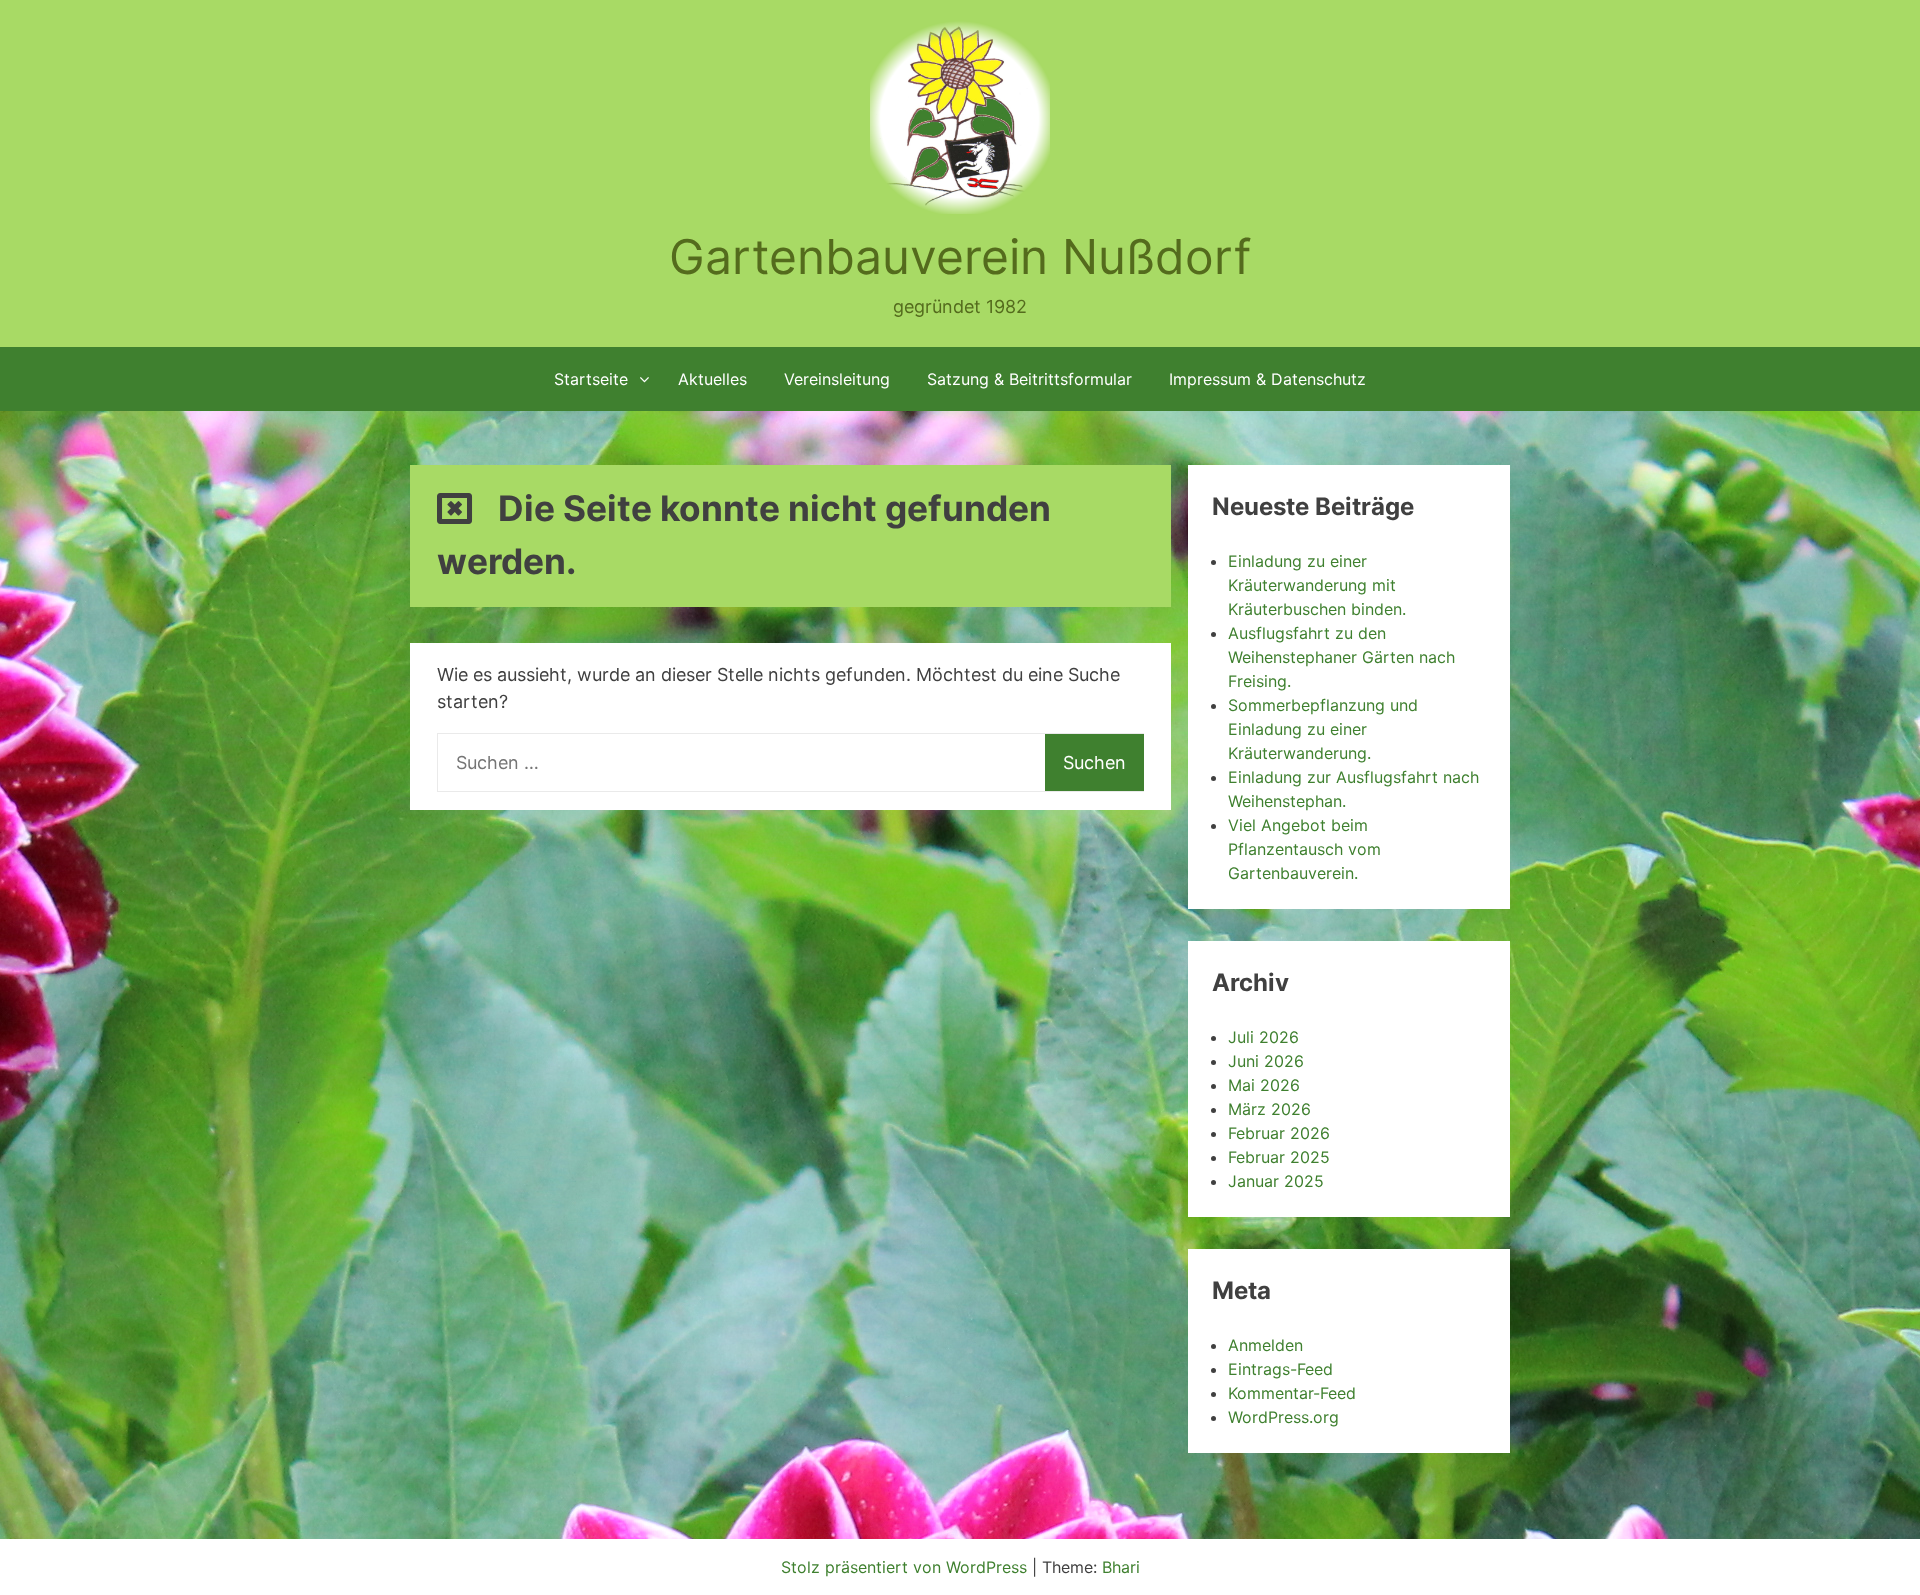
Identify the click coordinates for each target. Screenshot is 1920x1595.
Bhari (1121, 1567)
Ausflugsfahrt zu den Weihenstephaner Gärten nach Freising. (1341, 657)
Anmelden (1265, 1345)
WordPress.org (1283, 1417)
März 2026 (1269, 1109)
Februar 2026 (1279, 1133)
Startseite (591, 379)
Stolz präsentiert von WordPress (906, 1567)
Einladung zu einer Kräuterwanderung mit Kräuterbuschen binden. (1317, 585)
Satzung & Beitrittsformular (1029, 379)
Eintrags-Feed (1280, 1369)
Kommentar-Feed (1292, 1393)
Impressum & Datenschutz (1267, 379)
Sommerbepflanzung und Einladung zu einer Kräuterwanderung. (1323, 729)
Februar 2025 (1279, 1157)
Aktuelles (712, 379)
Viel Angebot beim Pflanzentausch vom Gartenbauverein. (1304, 849)
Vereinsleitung (837, 379)
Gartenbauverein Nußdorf (960, 256)
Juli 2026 (1263, 1037)
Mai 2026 (1264, 1085)
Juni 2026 (1266, 1061)
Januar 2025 (1276, 1181)
